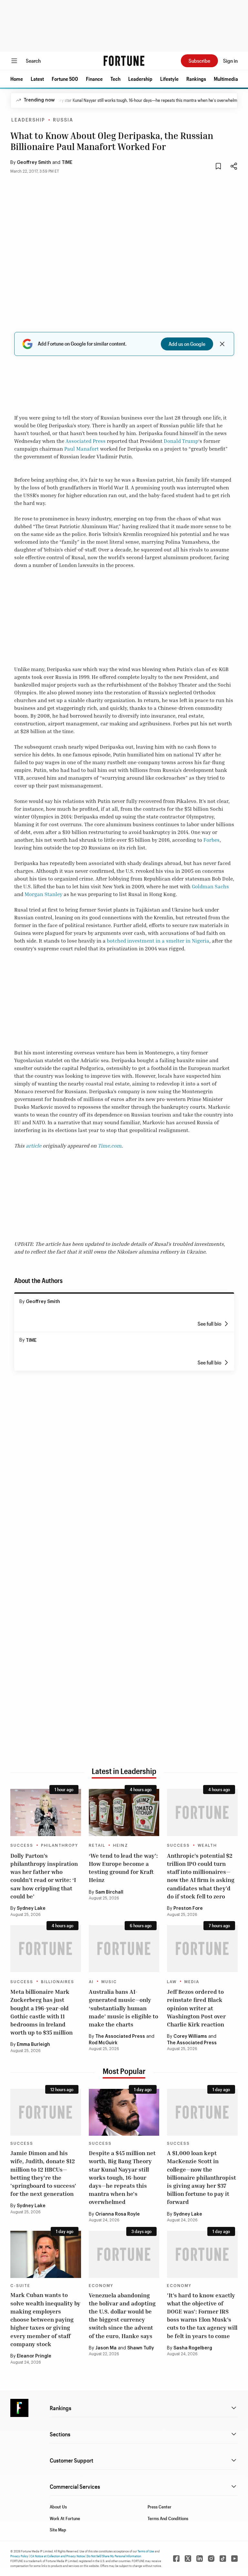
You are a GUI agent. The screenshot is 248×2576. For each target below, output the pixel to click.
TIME (67, 163)
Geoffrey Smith (34, 163)
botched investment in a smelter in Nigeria (158, 941)
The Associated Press (120, 2036)
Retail (97, 1845)
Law (172, 1982)
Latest (37, 79)
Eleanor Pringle (34, 2356)
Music (109, 1982)
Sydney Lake (31, 1908)
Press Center (160, 2507)
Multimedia (226, 79)
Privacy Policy (19, 2556)
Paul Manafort (82, 449)
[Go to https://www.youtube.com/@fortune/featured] (234, 2559)
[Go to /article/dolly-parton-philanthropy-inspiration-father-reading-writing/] (46, 1812)
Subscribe (199, 61)
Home (17, 79)
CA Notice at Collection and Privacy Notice (58, 2556)
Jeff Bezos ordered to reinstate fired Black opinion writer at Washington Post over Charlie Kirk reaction (196, 2008)
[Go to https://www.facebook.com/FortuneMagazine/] (176, 2559)
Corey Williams (190, 2036)
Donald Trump (181, 441)
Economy (101, 2286)
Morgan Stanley (43, 894)
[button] (17, 79)
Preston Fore (188, 1908)
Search (33, 61)
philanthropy (60, 1845)
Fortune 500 (65, 79)
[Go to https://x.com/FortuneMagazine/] (188, 2559)
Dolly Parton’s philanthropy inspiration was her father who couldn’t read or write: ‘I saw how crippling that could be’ (44, 1876)
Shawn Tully (141, 2348)
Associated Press (86, 441)
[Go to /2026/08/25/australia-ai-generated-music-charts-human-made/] (124, 1949)
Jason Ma (106, 2348)
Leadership (140, 79)
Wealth (207, 1845)
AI (91, 1982)
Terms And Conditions (168, 2518)
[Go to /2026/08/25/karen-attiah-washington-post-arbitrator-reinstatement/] (202, 1949)
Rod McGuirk (103, 2043)
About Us (58, 2507)
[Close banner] (222, 344)
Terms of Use (146, 2551)
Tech (115, 79)
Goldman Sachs (210, 886)
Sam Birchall (109, 1892)
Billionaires (58, 1982)
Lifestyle (169, 79)
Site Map (58, 2530)
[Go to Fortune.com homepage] (124, 61)
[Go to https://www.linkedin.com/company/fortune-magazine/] (200, 2559)
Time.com (110, 1146)
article (34, 1146)
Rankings (196, 79)
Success (22, 1845)
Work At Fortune (65, 2518)
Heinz (121, 1845)
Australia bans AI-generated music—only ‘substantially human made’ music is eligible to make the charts (124, 2008)
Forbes (212, 840)
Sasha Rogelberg (193, 2348)
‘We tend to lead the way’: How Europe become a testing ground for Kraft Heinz (123, 1868)
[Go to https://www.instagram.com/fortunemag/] (211, 2559)
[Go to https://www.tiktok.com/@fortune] (223, 2559)
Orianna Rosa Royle (118, 2214)
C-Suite (20, 2286)
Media (192, 1982)
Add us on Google (187, 344)
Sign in (230, 61)
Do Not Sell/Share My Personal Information (114, 2556)
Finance (94, 79)
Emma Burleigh (33, 2045)
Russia (63, 120)
